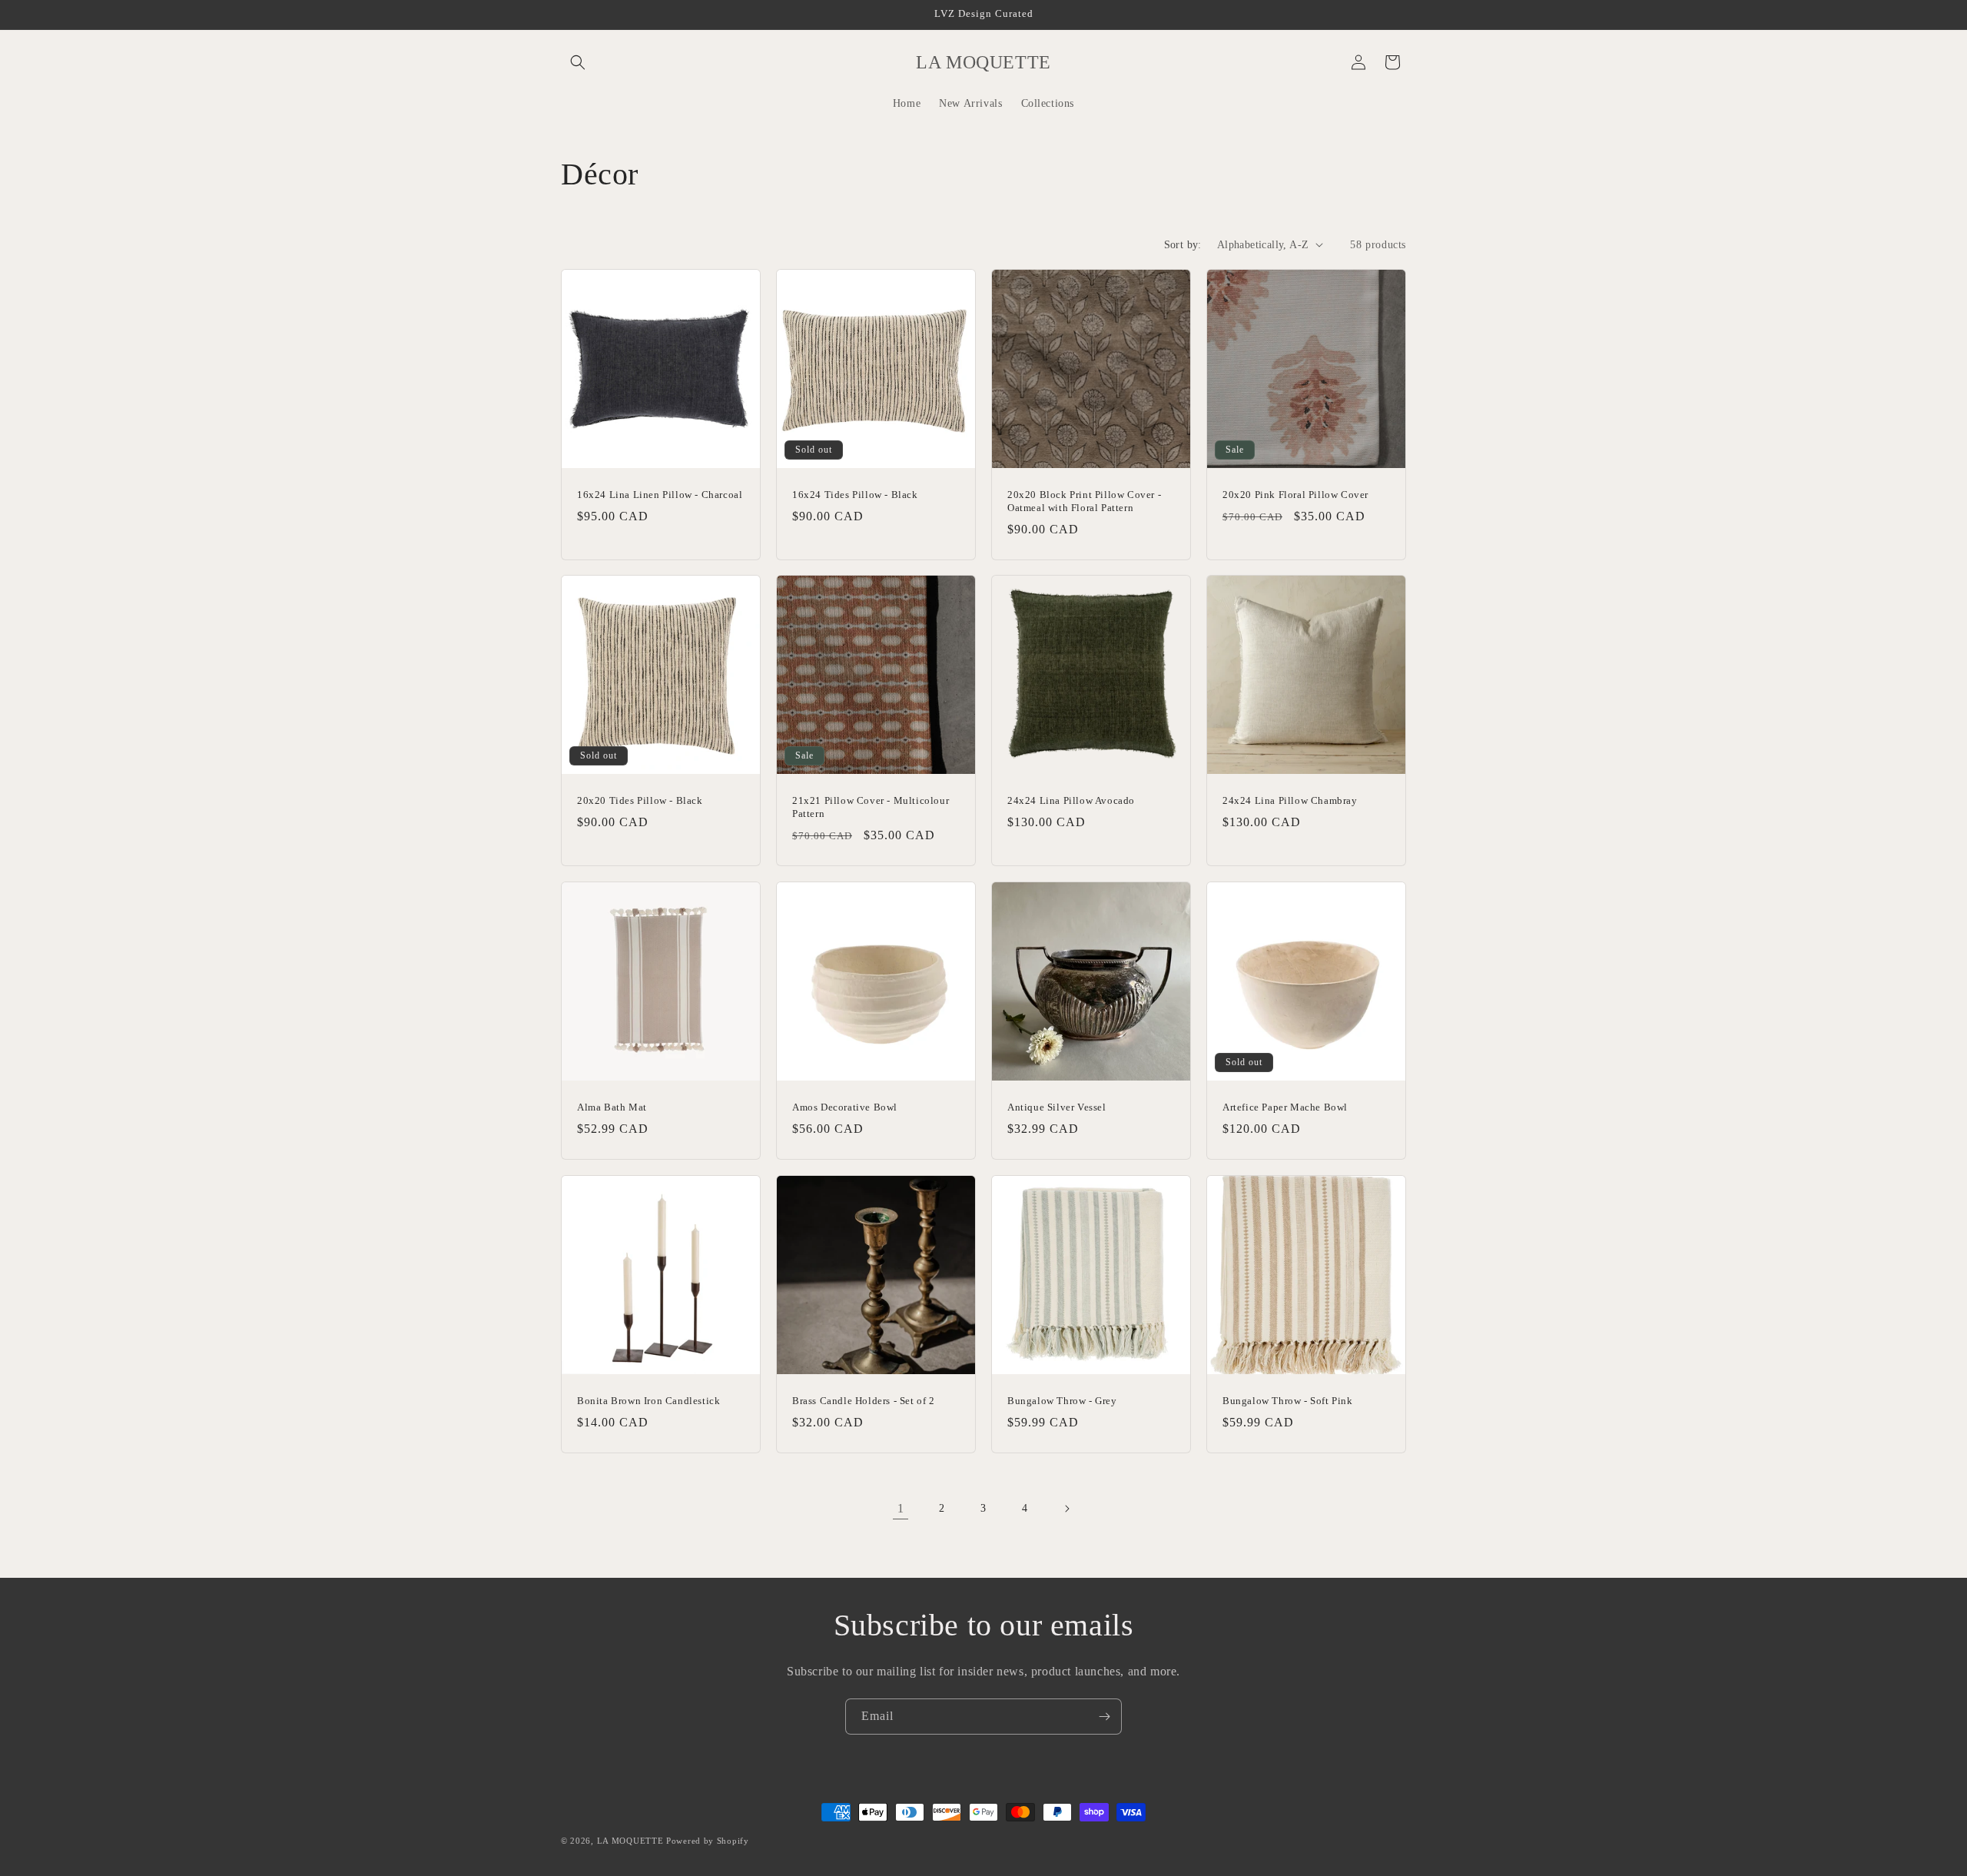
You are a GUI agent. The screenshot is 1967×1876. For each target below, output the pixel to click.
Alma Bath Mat (612, 1107)
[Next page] (1066, 1509)
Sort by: (1183, 245)
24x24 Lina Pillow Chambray (1290, 800)
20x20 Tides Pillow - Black (640, 800)
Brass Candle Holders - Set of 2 (864, 1401)
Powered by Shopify (708, 1841)
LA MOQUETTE (630, 1841)
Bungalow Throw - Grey (1062, 1401)
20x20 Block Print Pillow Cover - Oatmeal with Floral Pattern (1084, 501)
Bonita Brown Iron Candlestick (648, 1401)
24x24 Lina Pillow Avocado (1071, 800)
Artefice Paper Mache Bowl (1285, 1107)
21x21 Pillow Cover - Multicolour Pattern (871, 807)
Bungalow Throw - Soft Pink (1288, 1401)
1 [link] (901, 1508)
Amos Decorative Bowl (845, 1107)
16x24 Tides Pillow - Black (855, 495)
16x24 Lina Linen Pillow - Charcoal (660, 495)
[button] (578, 62)
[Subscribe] (1104, 1717)
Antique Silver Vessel (1057, 1107)
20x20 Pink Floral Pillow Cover (1295, 495)
